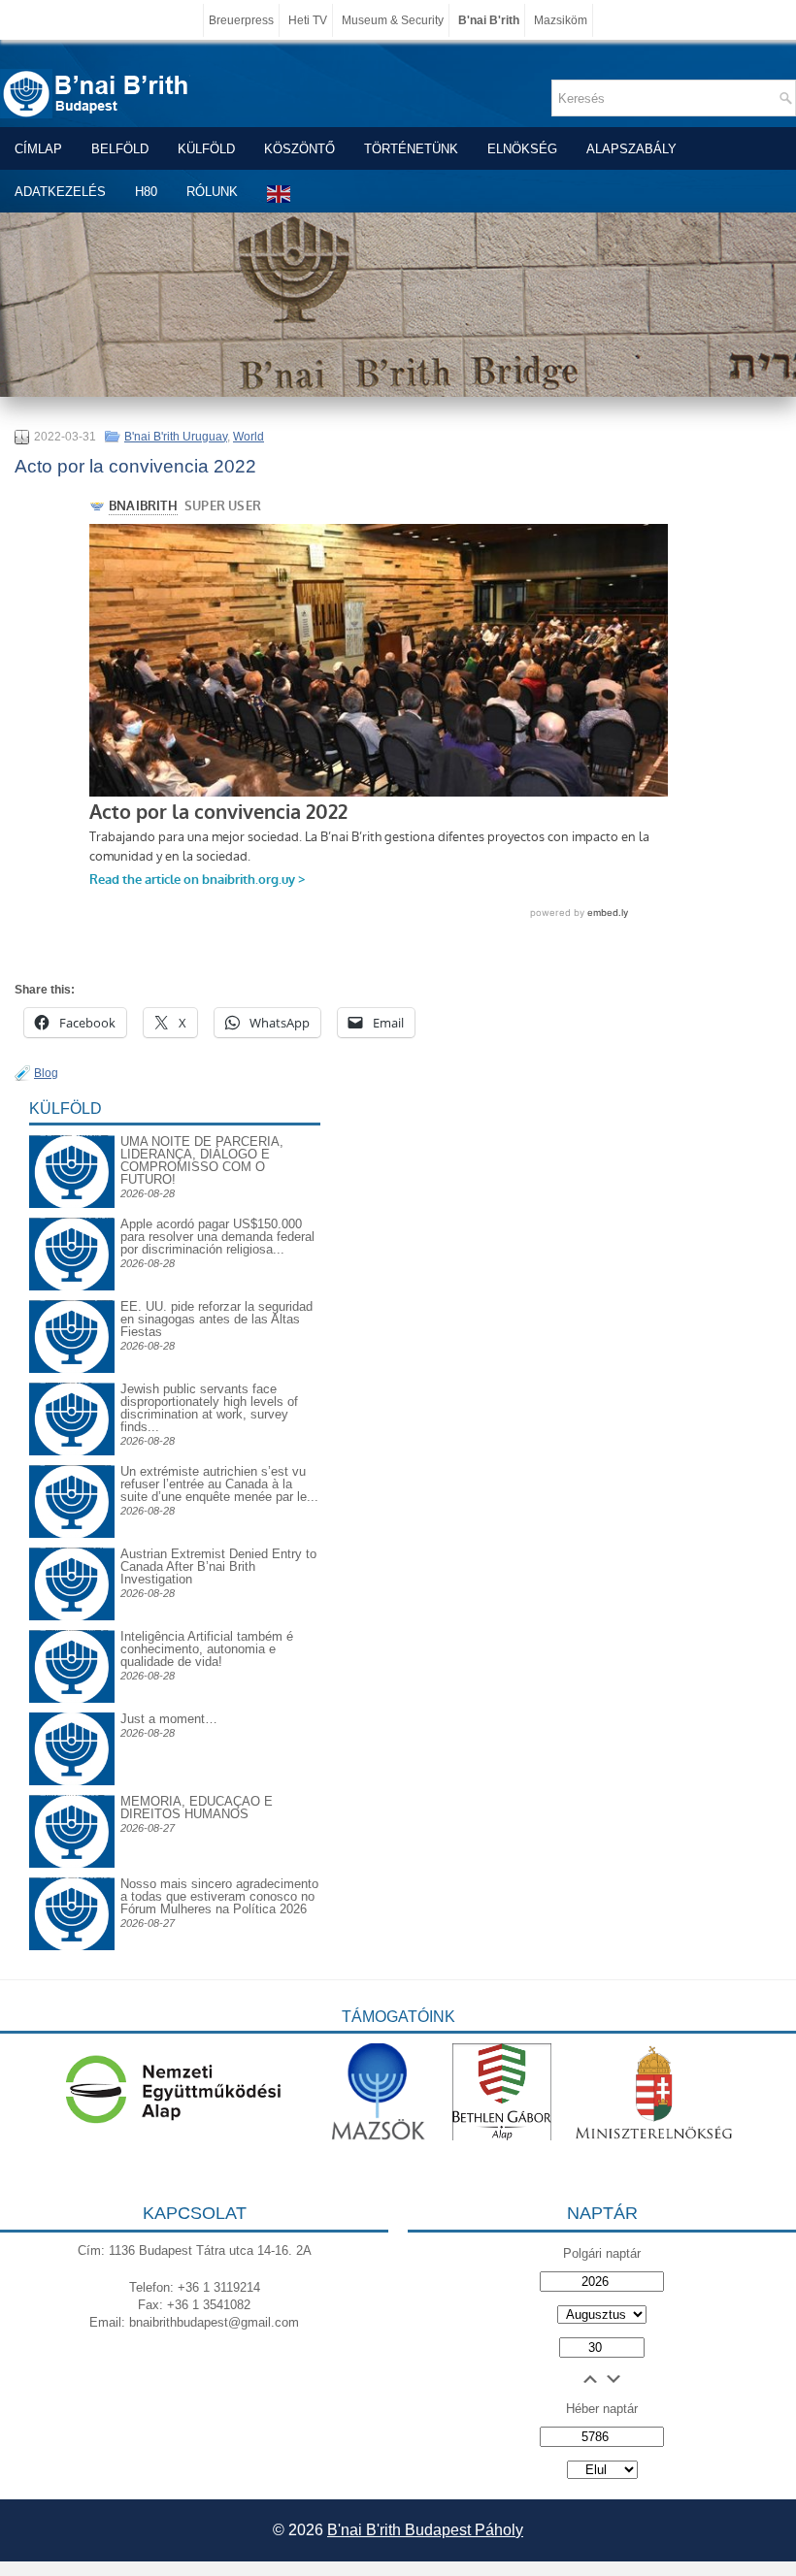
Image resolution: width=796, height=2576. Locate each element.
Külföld (206, 149)
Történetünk (411, 149)
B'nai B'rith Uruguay (176, 437)
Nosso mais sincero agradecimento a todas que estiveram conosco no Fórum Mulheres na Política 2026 (219, 1896)
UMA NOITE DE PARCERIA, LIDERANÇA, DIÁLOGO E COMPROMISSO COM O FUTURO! (202, 1160)
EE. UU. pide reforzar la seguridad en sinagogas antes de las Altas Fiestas (216, 1319)
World (249, 437)
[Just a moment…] (72, 1781)
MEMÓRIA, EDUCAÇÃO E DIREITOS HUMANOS (197, 1808)
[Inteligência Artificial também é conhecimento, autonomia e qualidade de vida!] (72, 1645)
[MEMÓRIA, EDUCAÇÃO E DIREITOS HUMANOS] (72, 1810)
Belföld (120, 149)
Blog (46, 1073)
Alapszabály (631, 149)
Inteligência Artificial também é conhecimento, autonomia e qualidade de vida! (207, 1649)
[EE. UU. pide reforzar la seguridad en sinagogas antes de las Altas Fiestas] (72, 1300)
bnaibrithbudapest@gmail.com (214, 2322)
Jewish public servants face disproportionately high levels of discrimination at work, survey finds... (209, 1408)
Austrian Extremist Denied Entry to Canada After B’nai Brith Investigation (218, 1566)
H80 (146, 192)
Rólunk (212, 192)
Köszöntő (299, 149)
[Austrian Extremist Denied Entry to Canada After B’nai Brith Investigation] (72, 1563)
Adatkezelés (60, 192)
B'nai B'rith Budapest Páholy (425, 2530)
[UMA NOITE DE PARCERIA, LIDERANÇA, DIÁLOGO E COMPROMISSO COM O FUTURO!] (72, 1150)
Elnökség (522, 149)
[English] (280, 194)
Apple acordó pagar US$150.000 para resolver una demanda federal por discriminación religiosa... (217, 1237)
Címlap (38, 149)
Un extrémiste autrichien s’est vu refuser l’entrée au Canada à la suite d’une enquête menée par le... (219, 1484)
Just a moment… (169, 1719)
